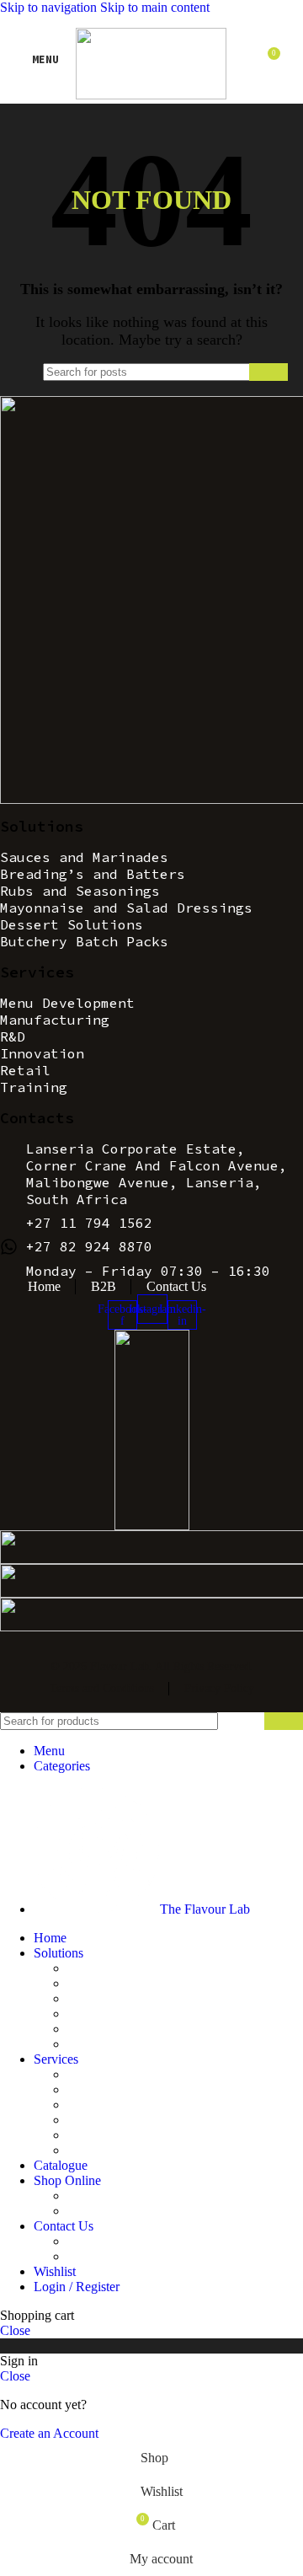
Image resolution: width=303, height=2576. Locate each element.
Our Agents (98, 2241)
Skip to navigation (50, 7)
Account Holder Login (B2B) (146, 2196)
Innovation (96, 2120)
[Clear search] (232, 372)
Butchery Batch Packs (126, 2044)
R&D (82, 2105)
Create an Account (49, 2433)
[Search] (268, 372)
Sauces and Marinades (127, 1968)
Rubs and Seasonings (124, 1998)
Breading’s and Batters (128, 1983)
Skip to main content (155, 7)
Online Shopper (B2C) (128, 2211)
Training (90, 2150)
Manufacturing (106, 2089)
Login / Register (77, 2287)
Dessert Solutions (114, 2029)
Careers (88, 2256)
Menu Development (120, 2074)
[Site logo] (151, 95)
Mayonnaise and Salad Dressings (155, 2014)
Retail (83, 2135)
